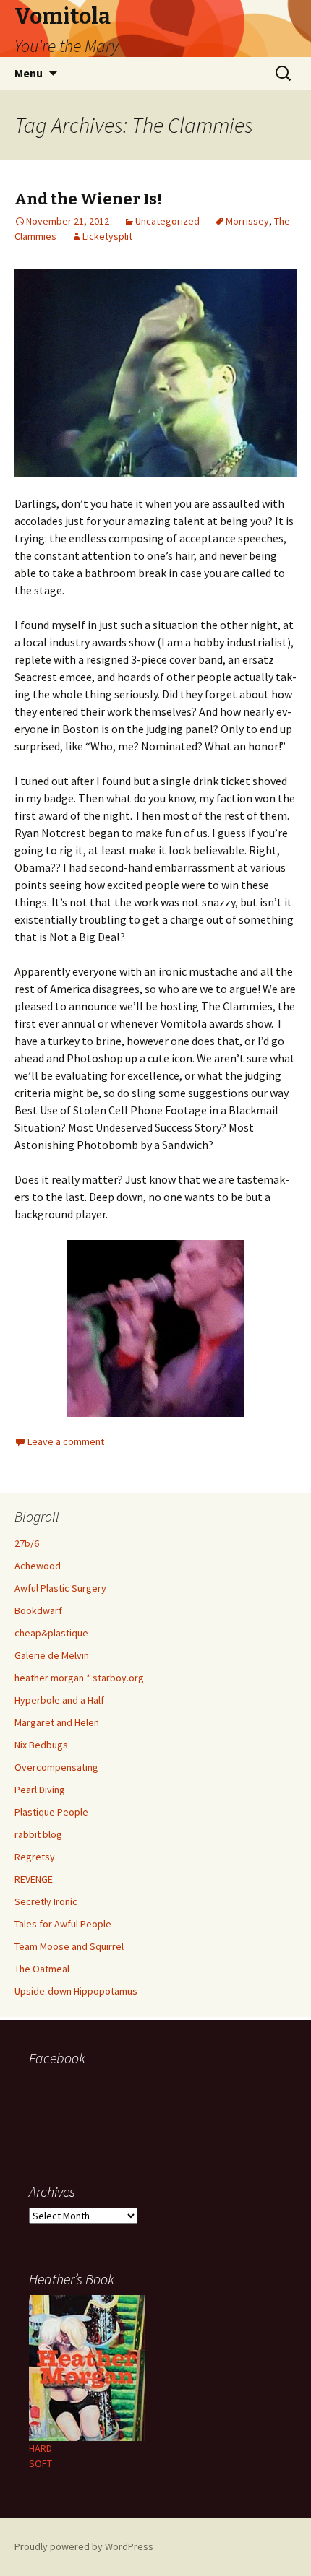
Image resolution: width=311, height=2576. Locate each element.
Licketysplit (107, 236)
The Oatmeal (42, 1969)
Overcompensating (56, 1767)
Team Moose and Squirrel (69, 1946)
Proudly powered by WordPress (84, 2546)
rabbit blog (38, 1834)
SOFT (41, 2463)
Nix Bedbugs (41, 1745)
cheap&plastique (51, 1633)
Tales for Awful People (63, 1924)
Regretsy (35, 1857)
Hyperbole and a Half (59, 1700)
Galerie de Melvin (52, 1655)
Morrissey (247, 221)
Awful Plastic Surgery (60, 1588)
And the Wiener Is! (88, 199)
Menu (29, 73)
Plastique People (51, 1812)
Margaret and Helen (57, 1722)
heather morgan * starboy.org (79, 1678)
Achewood (38, 1566)
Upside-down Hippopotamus (76, 1991)
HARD (41, 2448)
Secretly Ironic (46, 1901)
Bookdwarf (38, 1610)
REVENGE (34, 1879)
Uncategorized (167, 221)
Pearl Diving (40, 1790)
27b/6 (27, 1543)
